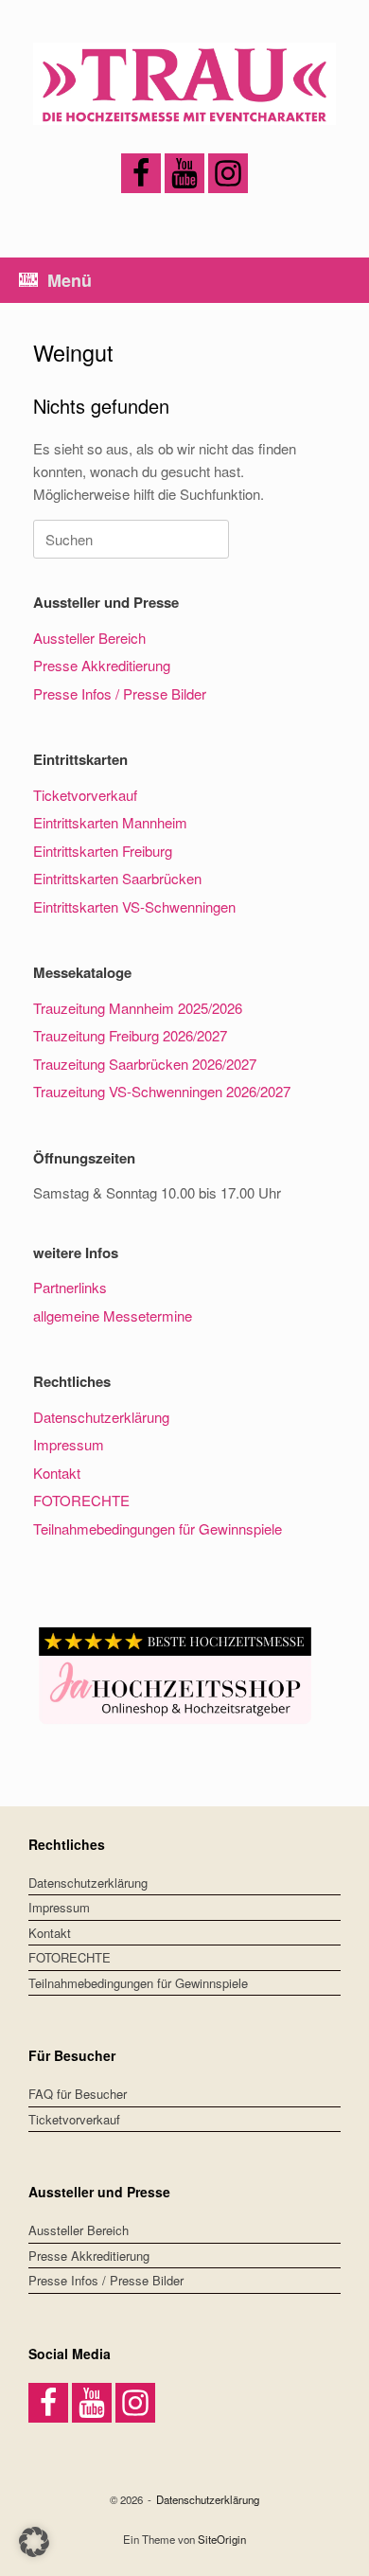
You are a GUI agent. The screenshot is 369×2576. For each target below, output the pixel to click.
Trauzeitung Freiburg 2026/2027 (130, 1035)
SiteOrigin (222, 2539)
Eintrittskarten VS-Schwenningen (134, 906)
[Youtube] (184, 173)
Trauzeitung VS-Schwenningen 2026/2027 (162, 1091)
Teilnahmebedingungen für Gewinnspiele (158, 1528)
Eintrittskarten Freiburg (103, 851)
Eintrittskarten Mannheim (110, 822)
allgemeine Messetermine (113, 1315)
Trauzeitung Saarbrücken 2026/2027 (145, 1064)
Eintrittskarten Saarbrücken (117, 878)
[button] (34, 2542)
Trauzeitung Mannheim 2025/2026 (138, 1008)
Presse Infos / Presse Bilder (120, 693)
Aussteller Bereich (89, 638)
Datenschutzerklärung (101, 1417)
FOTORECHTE (81, 1500)
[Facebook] (141, 173)
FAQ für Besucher (78, 2094)
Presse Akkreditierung (102, 665)
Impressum (69, 1444)
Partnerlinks (70, 1287)
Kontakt (57, 1473)
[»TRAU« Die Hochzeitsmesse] (184, 84)
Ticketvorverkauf (85, 795)
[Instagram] (228, 173)
